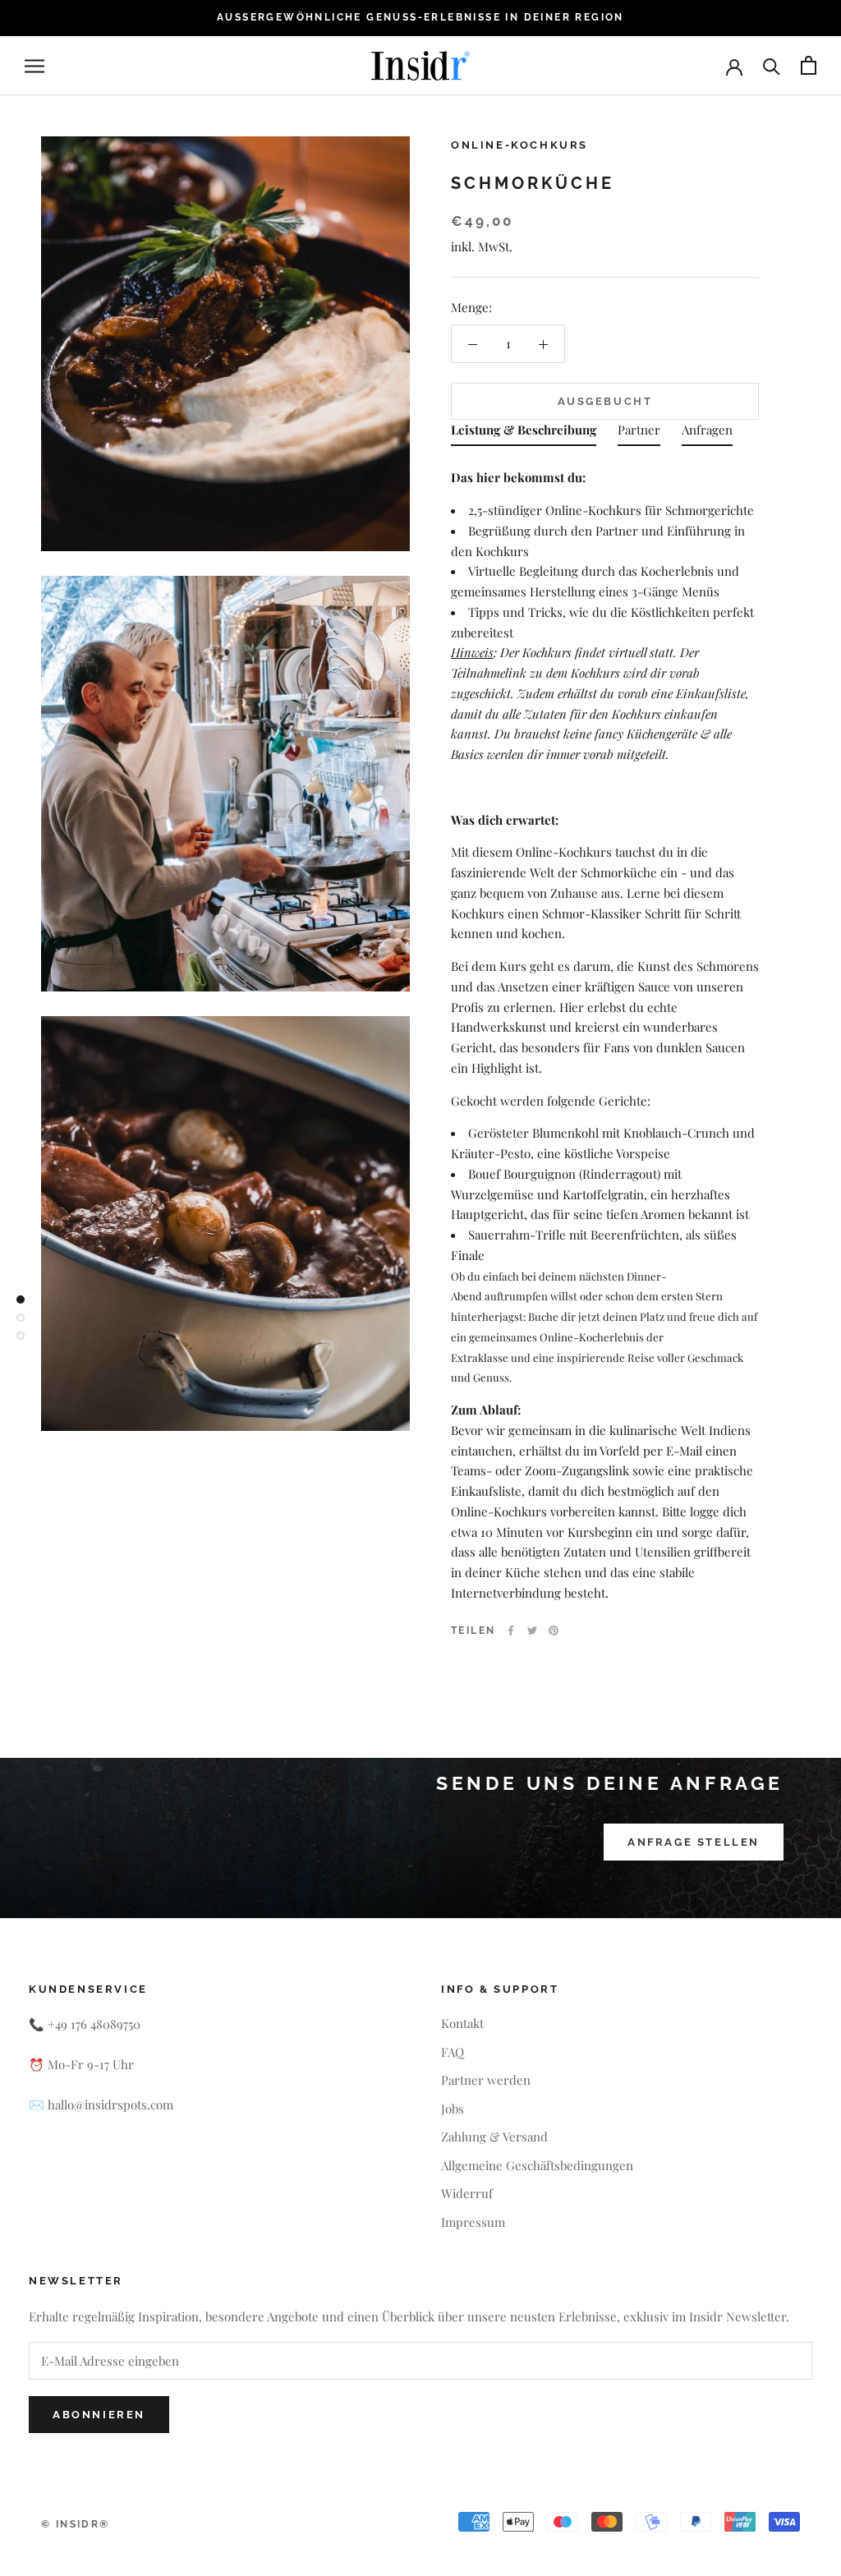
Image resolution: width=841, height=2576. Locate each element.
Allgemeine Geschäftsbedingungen (537, 2165)
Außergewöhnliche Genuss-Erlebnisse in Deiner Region (420, 17)
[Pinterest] (554, 1631)
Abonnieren (99, 2415)
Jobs (453, 2109)
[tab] (524, 433)
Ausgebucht (605, 401)
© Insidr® (76, 2524)
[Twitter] (532, 1631)
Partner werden (486, 2080)
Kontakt (462, 2023)
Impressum (473, 2222)
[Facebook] (511, 1631)
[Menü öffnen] (34, 66)
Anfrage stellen (694, 1842)
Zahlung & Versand (494, 2137)
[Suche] (772, 65)
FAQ (453, 2052)
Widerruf (467, 2193)
